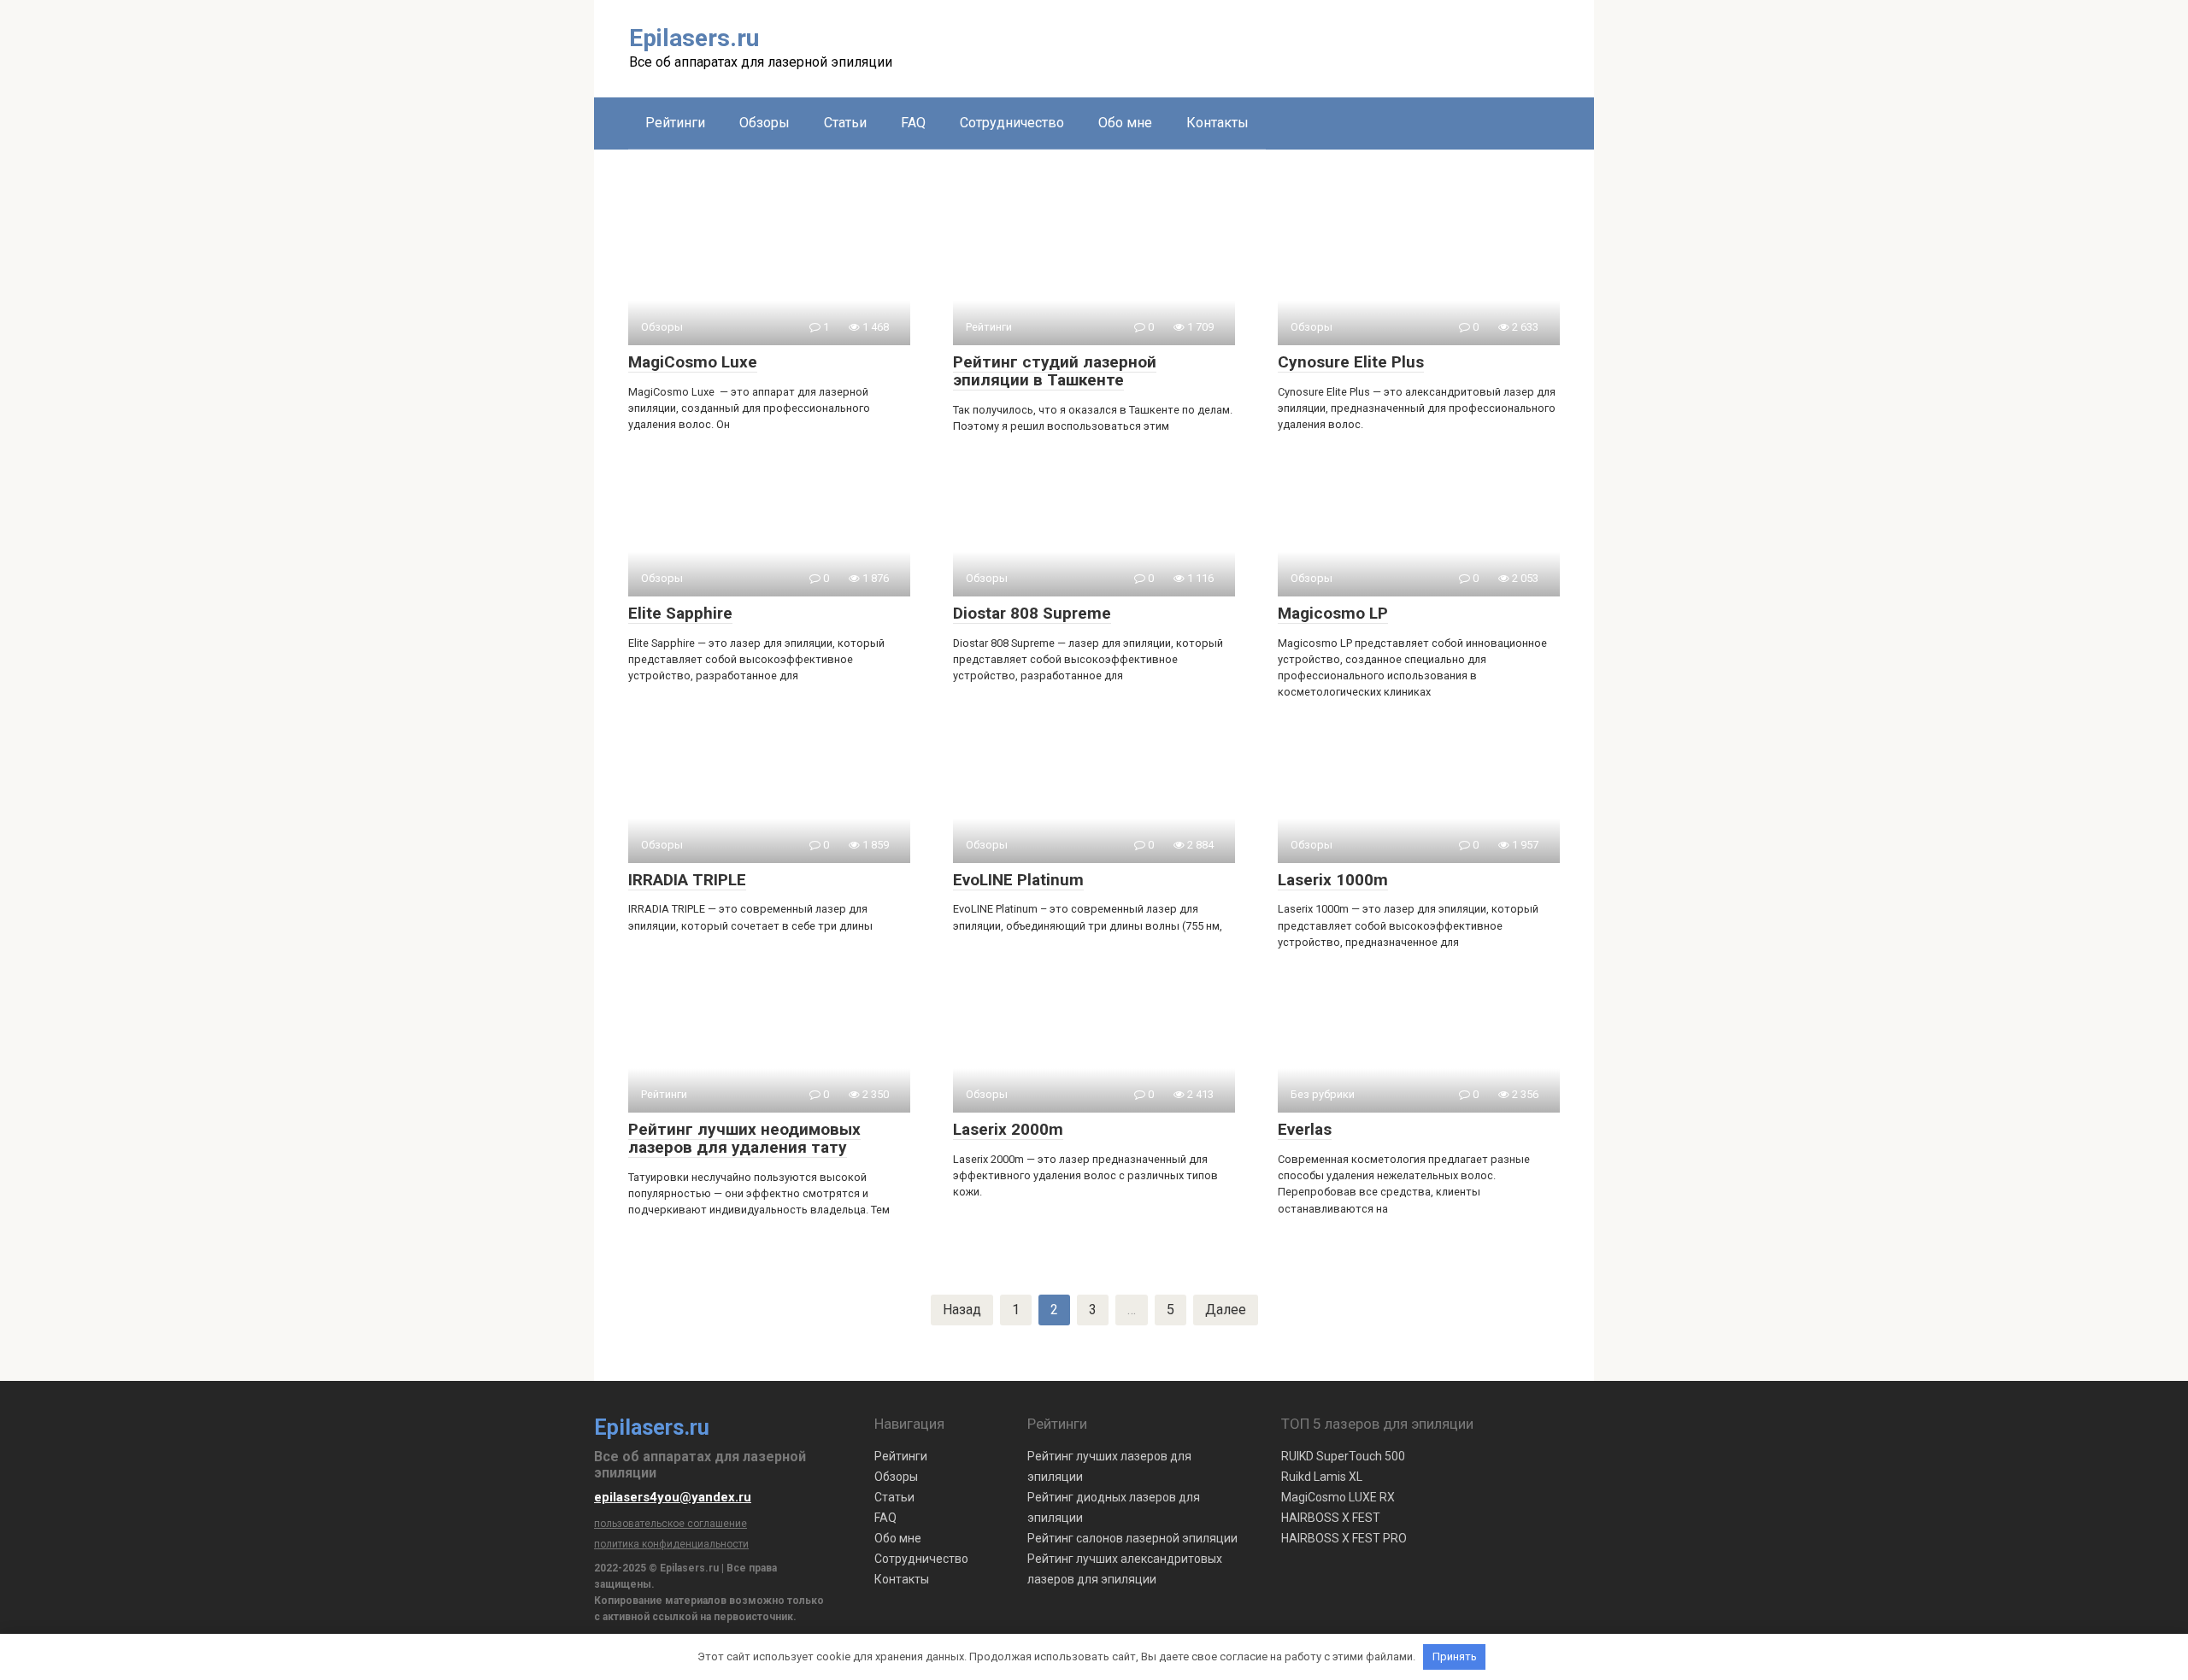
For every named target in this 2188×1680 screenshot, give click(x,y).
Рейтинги (675, 123)
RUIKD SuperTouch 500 (1343, 1456)
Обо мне (1125, 123)
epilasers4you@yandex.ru (673, 1497)
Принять (1455, 1657)
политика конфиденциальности (671, 1544)
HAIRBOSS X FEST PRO (1344, 1538)
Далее (1226, 1310)
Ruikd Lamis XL (1322, 1477)
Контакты (1218, 123)
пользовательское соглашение (671, 1524)
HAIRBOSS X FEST (1331, 1518)
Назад (962, 1310)
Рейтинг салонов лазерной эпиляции (1132, 1538)
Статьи (845, 123)
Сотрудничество (1012, 123)
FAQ (913, 123)
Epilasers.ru (694, 38)
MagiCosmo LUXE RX (1338, 1497)
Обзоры (765, 123)
